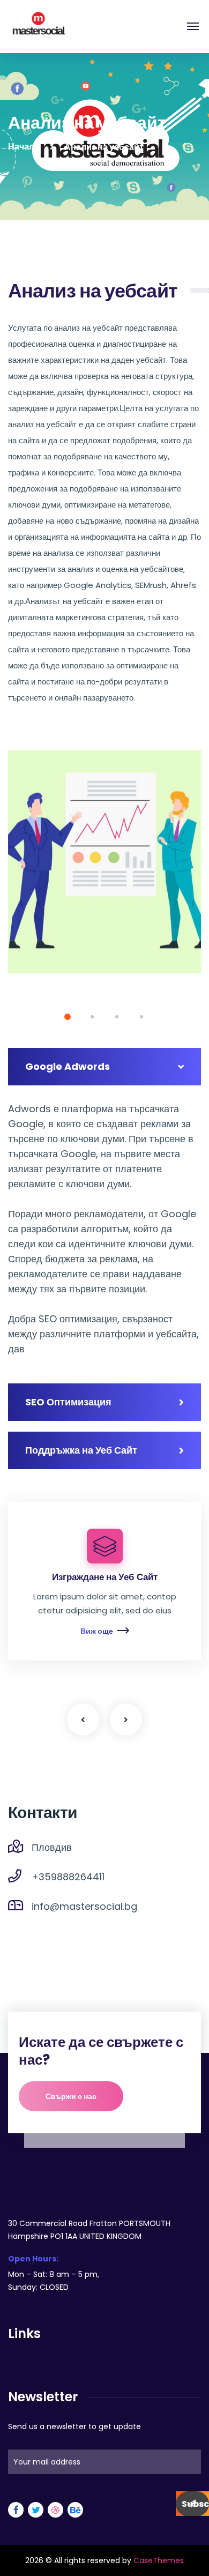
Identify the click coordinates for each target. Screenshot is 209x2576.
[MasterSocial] (38, 26)
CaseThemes (159, 2560)
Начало (24, 147)
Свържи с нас (71, 2096)
